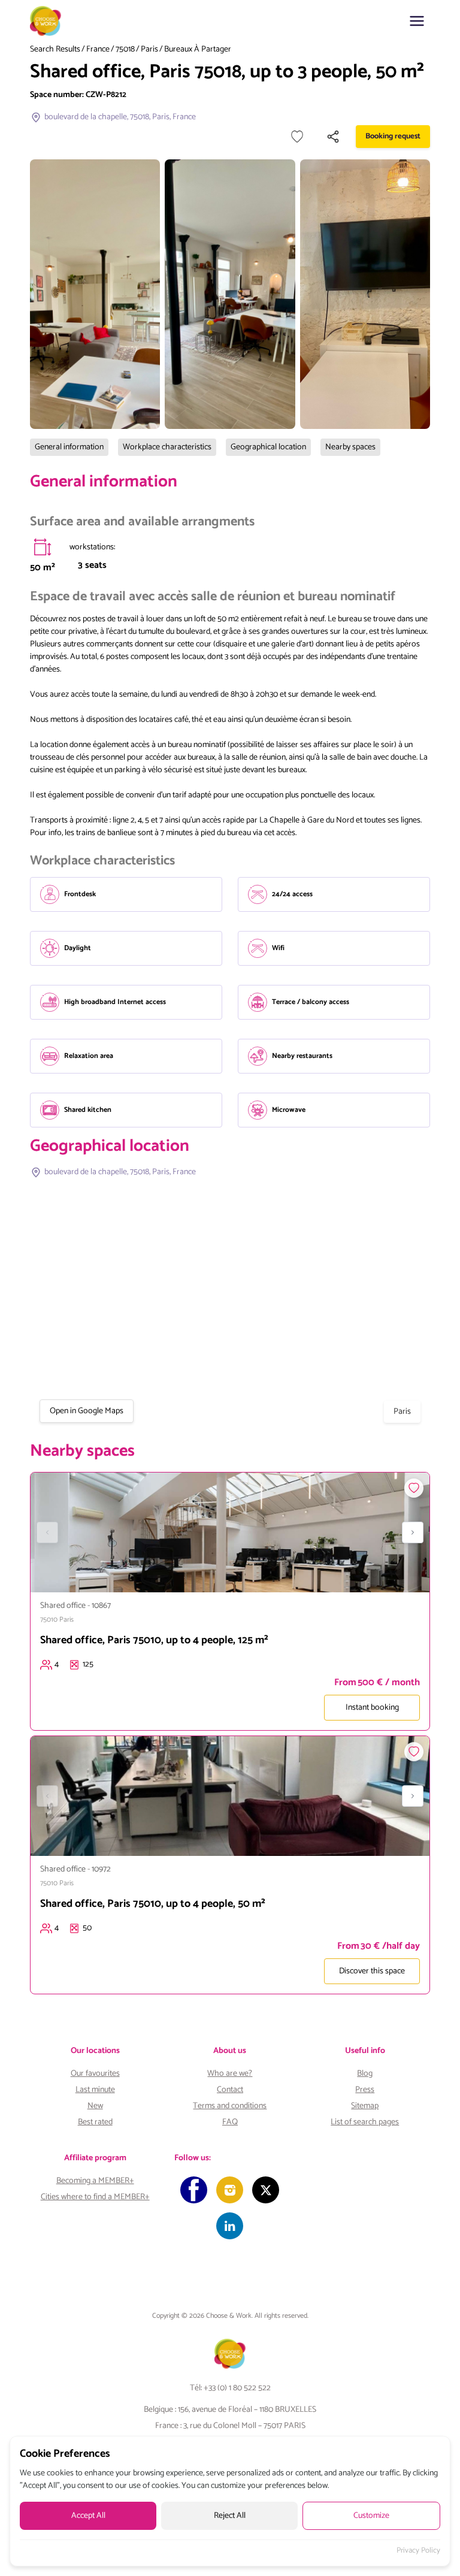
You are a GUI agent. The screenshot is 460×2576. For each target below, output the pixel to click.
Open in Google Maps (87, 1411)
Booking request (393, 136)
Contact (230, 2090)
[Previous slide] (47, 1532)
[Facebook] (194, 2190)
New (95, 2106)
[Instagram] (230, 2190)
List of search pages (365, 2122)
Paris (149, 50)
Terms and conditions (230, 2106)
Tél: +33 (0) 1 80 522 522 (230, 2388)
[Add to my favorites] (297, 137)
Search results (55, 50)
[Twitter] (266, 2190)
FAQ (230, 2122)
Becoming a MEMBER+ (95, 2181)
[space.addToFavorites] (414, 1488)
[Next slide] (413, 1532)
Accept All (88, 2516)
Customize (371, 2516)
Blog (365, 2074)
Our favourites (95, 2074)
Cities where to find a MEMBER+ (95, 2197)
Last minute (95, 2090)
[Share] (333, 137)
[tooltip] (43, 547)
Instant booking (372, 1708)
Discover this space (372, 1971)
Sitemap (365, 2106)
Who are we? (230, 2074)
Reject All (230, 2516)
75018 (125, 50)
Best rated (95, 2122)
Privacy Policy (418, 2551)
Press (365, 2090)
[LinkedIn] (230, 2226)
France (98, 50)
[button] (417, 21)
